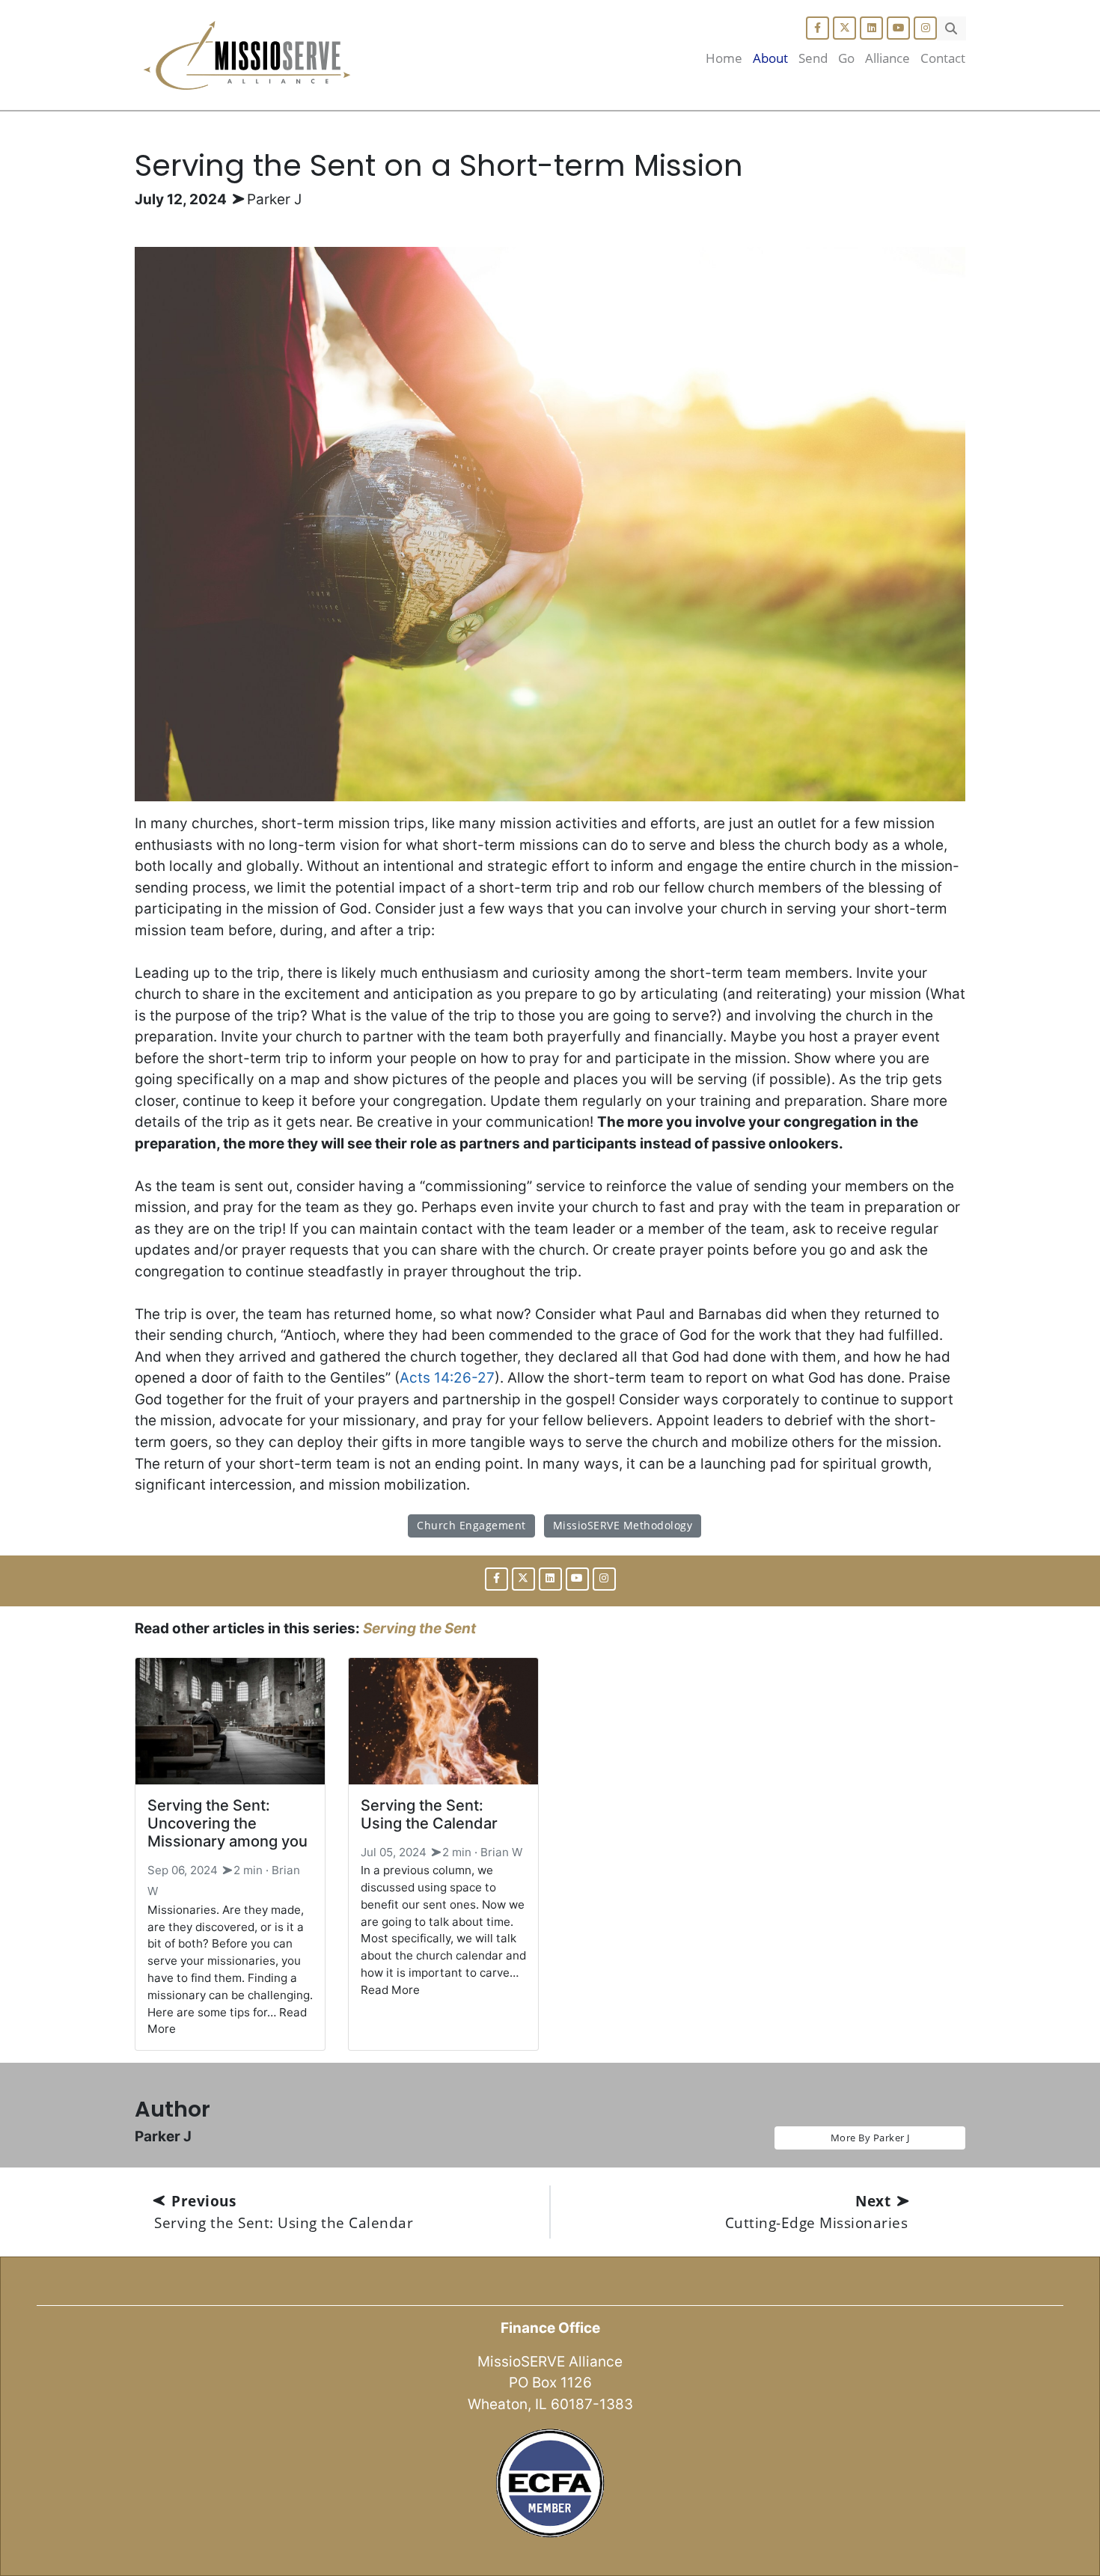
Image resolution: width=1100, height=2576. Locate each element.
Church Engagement (471, 1525)
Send (813, 58)
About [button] (770, 58)
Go (846, 58)
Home (724, 58)
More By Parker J (870, 2138)
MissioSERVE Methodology (623, 1525)
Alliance (887, 58)
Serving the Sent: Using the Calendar (429, 1814)
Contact (943, 58)
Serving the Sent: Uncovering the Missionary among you (227, 1823)
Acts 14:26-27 (447, 1378)
